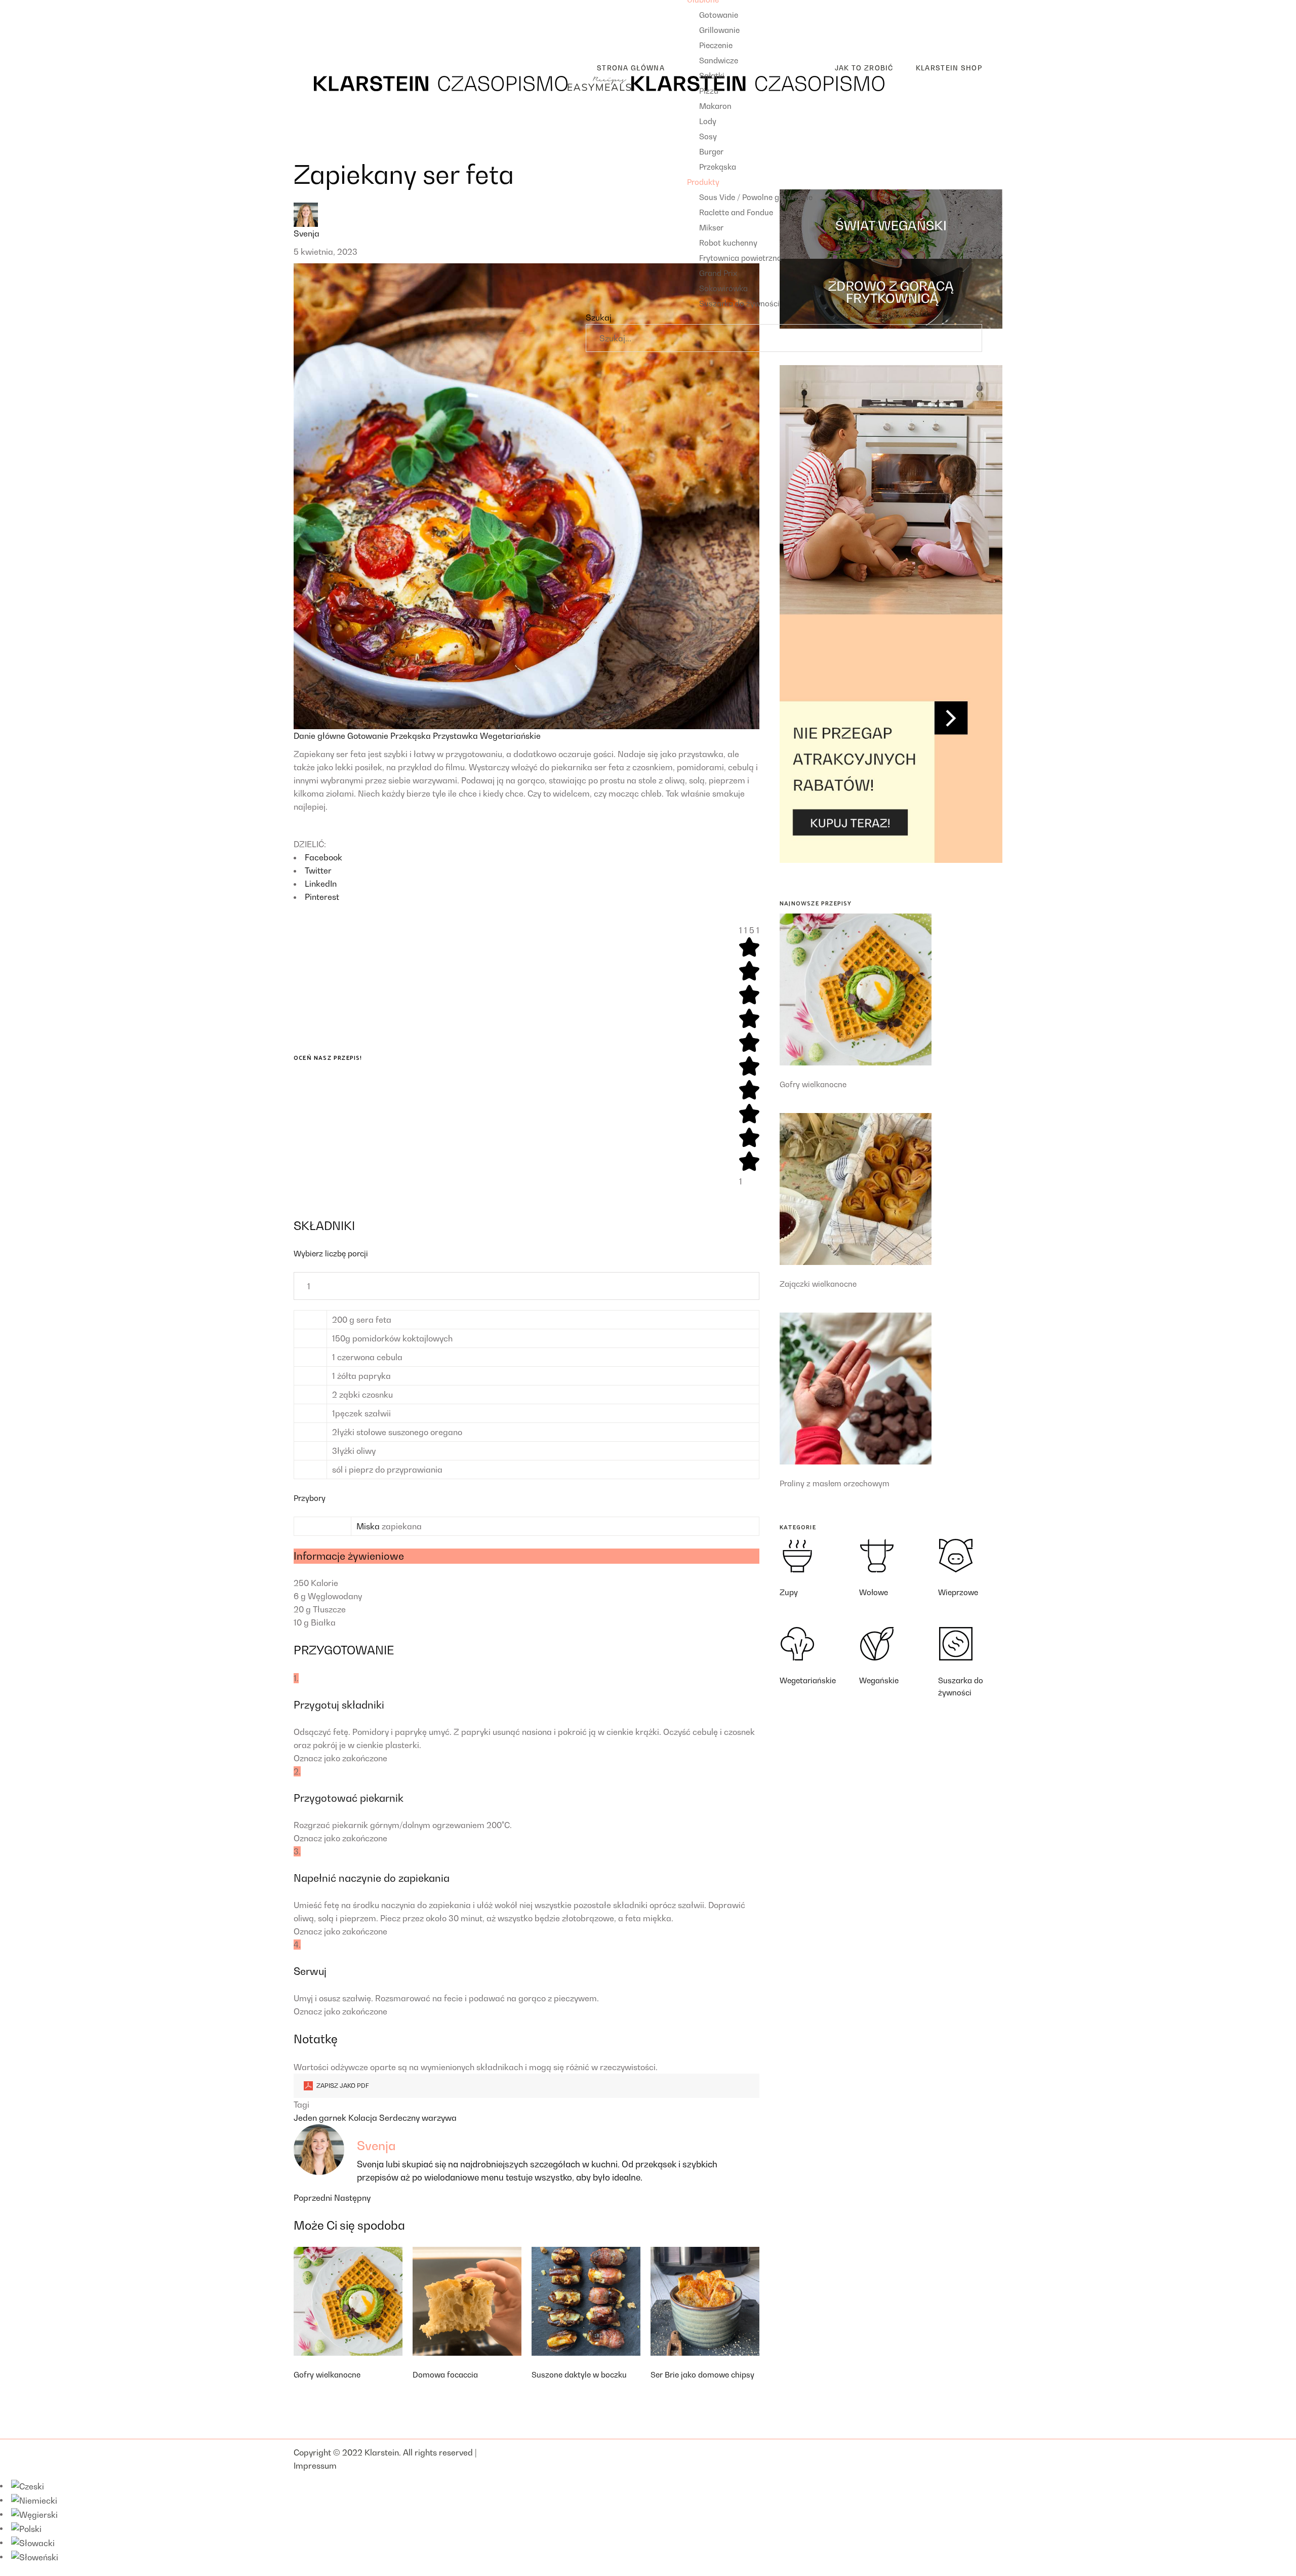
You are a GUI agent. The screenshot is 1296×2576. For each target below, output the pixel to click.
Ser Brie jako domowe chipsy (702, 2374)
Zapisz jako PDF (342, 2086)
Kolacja (364, 2118)
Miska (368, 1526)
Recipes (309, 7)
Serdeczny (400, 2118)
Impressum (315, 2466)
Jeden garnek (321, 2118)
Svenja (307, 233)
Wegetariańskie (510, 736)
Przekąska (412, 736)
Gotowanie (369, 736)
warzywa (439, 2118)
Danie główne (320, 736)
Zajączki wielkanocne (818, 1284)
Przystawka (456, 736)
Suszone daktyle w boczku (579, 2374)
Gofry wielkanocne (327, 2374)
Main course (325, 23)
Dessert (316, 39)
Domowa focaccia (445, 2374)
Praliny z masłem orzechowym (835, 1483)
